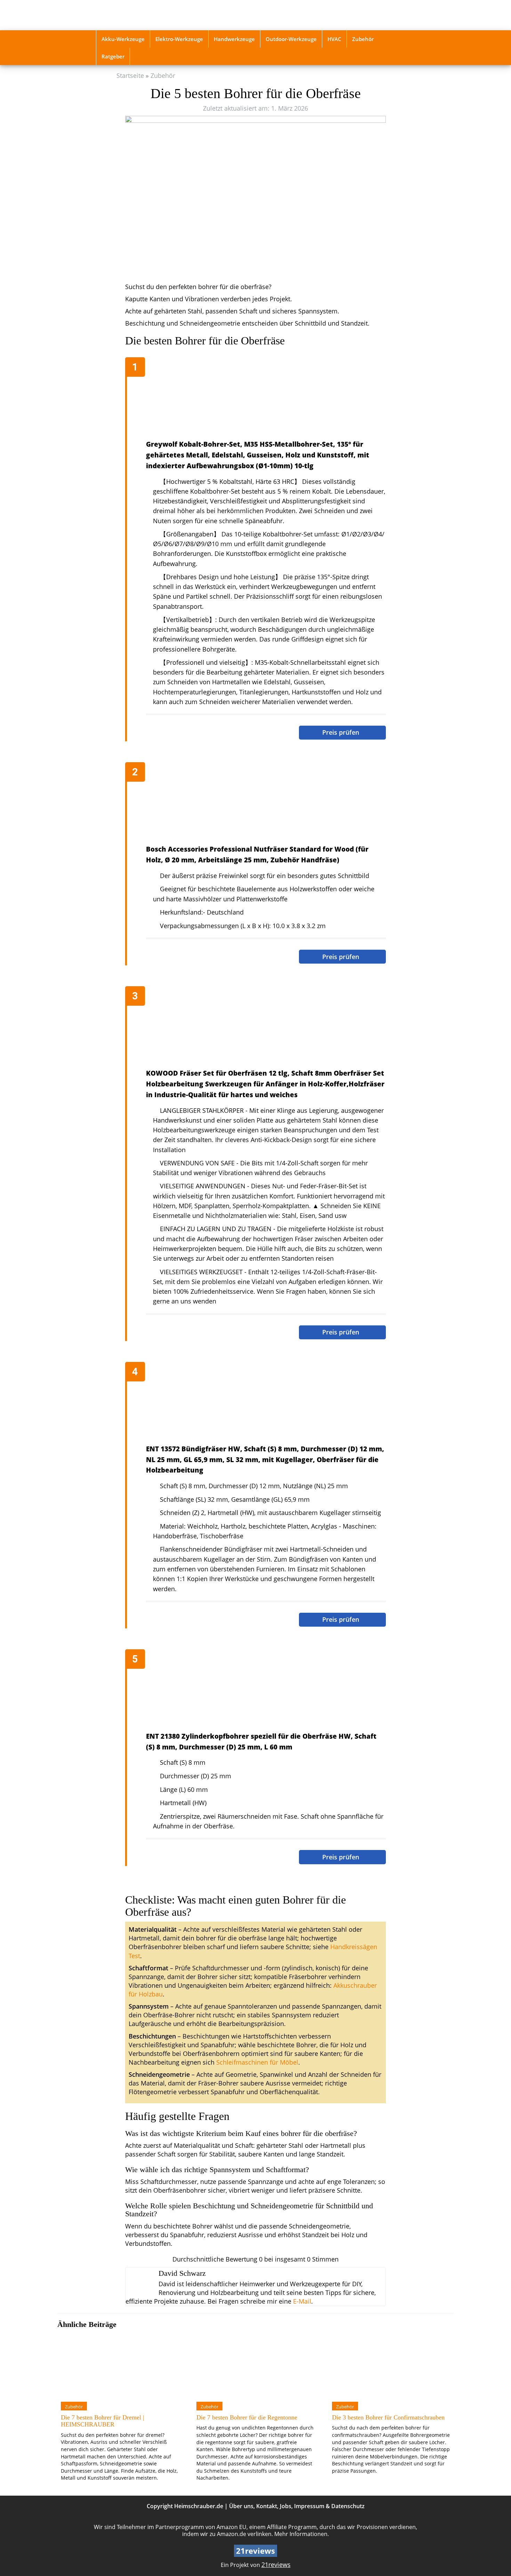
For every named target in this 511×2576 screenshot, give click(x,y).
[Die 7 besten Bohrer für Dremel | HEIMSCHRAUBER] (120, 2365)
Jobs (286, 2506)
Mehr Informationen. (302, 2534)
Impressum (309, 2506)
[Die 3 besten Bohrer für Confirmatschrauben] (391, 2365)
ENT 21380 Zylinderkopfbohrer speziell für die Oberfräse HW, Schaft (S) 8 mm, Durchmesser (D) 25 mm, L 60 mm (261, 1741)
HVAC (334, 39)
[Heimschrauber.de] (145, 15)
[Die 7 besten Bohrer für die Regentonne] (255, 2365)
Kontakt (267, 2506)
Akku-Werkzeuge (123, 39)
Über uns (241, 2506)
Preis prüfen (342, 732)
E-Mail (302, 2301)
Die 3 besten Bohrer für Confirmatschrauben (388, 2417)
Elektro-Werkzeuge (179, 39)
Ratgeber (113, 56)
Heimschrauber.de (199, 2506)
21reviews (276, 2565)
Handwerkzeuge (234, 39)
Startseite (130, 75)
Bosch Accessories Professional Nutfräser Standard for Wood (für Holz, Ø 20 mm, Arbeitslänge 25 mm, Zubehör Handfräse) (257, 854)
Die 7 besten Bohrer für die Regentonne (247, 2417)
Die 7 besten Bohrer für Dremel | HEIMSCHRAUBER (103, 2421)
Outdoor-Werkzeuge (291, 39)
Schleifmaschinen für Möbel (257, 2062)
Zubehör (363, 39)
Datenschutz (348, 2506)
